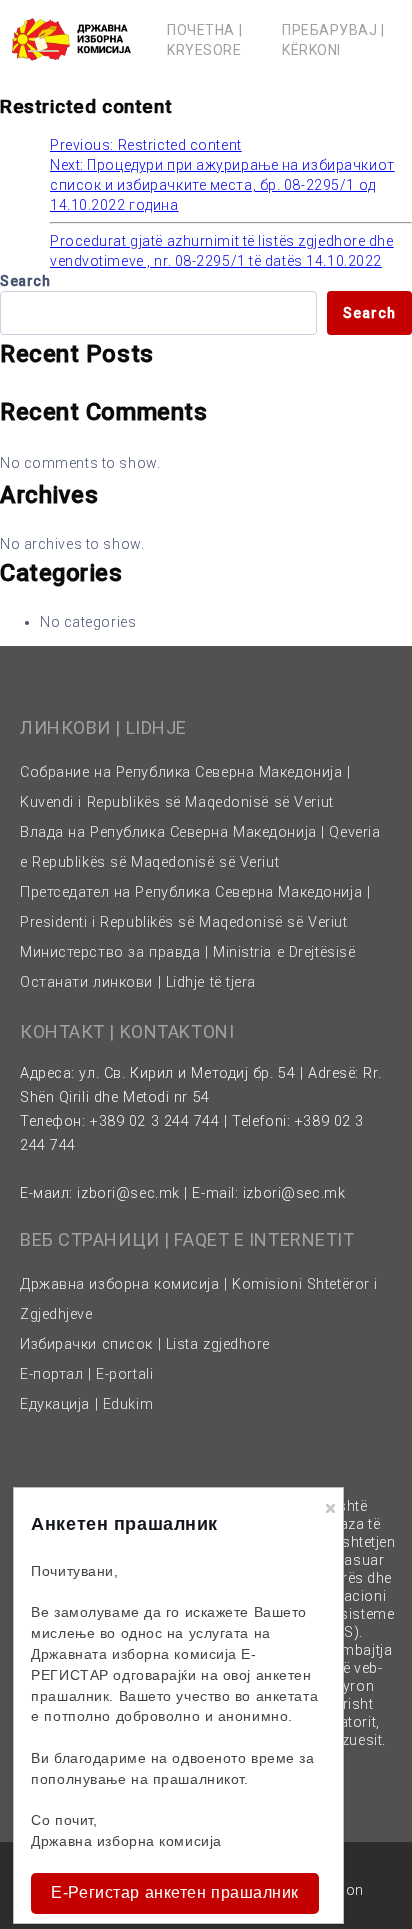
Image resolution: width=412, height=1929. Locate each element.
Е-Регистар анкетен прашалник (175, 1892)
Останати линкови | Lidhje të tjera (138, 982)
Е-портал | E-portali (86, 1374)
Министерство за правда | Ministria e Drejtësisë (187, 952)
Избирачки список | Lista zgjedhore (145, 1344)
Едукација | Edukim (86, 1404)
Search (25, 281)
